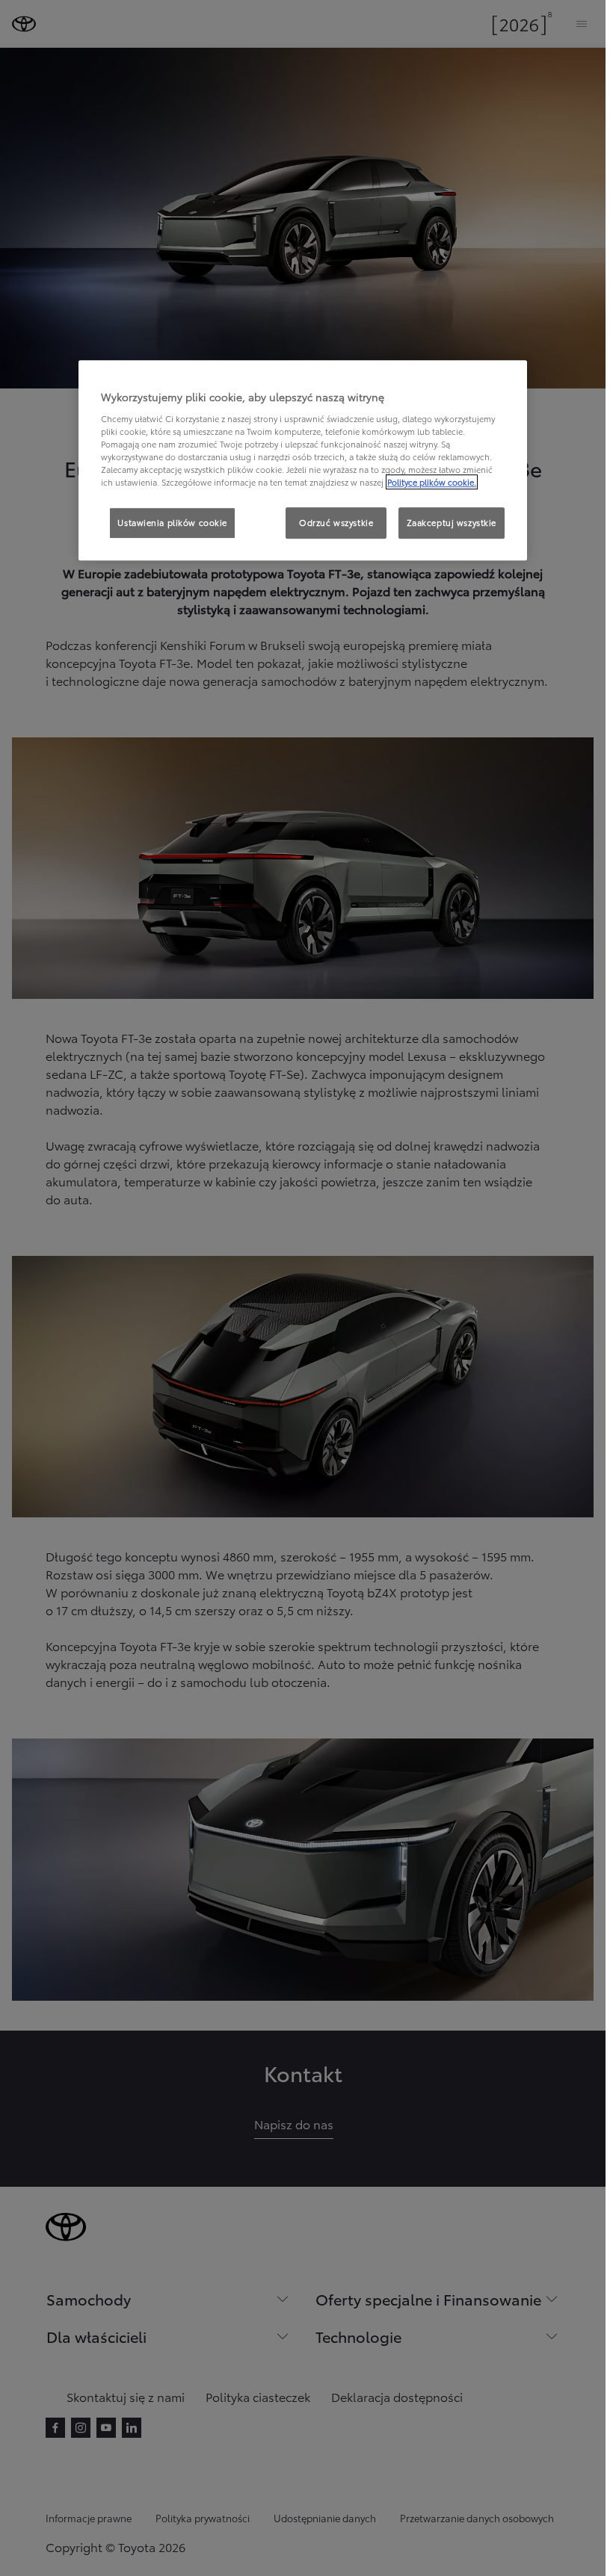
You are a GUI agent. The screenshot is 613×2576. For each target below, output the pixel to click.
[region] (303, 460)
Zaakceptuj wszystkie (452, 522)
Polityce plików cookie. (432, 482)
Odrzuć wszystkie (336, 522)
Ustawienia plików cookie (172, 522)
